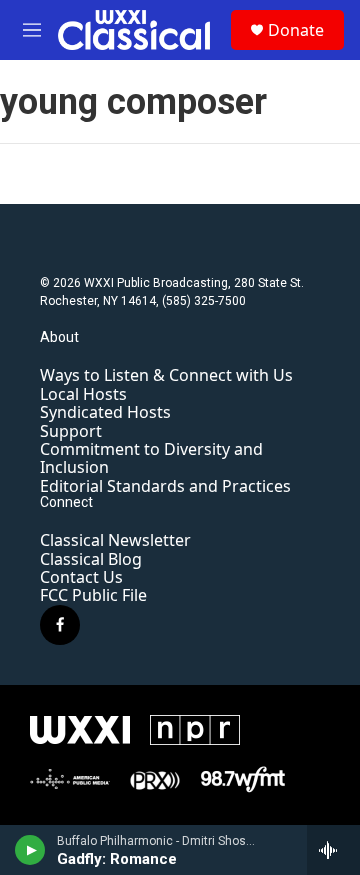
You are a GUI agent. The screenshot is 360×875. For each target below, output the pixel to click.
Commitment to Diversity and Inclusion (151, 458)
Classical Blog (91, 559)
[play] (30, 850)
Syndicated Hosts (105, 412)
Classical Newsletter (115, 540)
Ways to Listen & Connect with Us (166, 375)
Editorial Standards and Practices (165, 486)
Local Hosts (83, 394)
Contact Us (81, 577)
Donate (296, 30)
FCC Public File (93, 595)
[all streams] (333, 850)
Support (71, 431)
